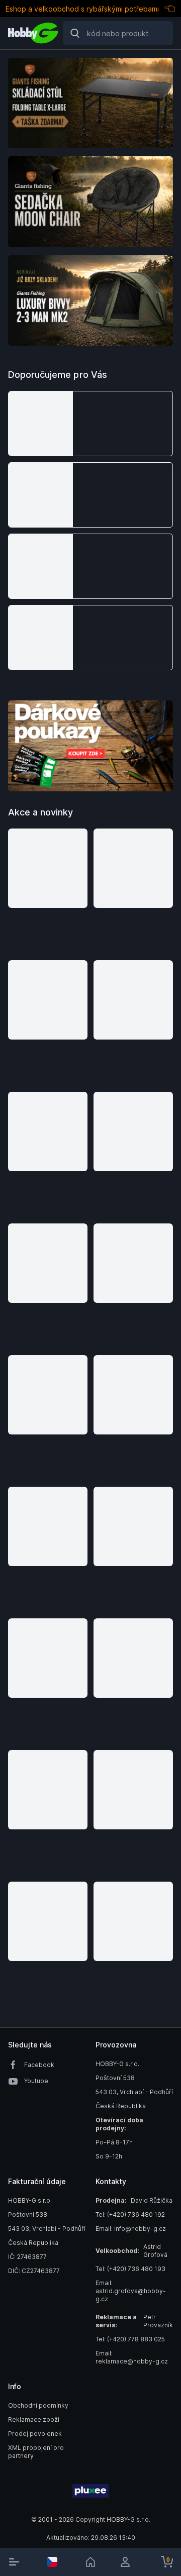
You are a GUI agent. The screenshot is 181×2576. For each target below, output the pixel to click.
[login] (129, 2562)
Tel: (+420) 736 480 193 (130, 2269)
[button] (90, 424)
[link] (90, 2562)
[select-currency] (52, 2562)
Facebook (39, 2065)
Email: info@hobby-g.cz (131, 2229)
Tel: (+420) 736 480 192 (130, 2214)
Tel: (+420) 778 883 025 (130, 2339)
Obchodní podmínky (38, 2405)
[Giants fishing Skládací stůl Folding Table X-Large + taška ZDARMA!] (90, 103)
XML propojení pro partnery (36, 2452)
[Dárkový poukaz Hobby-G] (90, 746)
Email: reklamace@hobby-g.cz (132, 2357)
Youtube (36, 2081)
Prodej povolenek (35, 2434)
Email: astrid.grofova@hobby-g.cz (131, 2291)
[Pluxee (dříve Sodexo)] (90, 2491)
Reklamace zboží (34, 2419)
